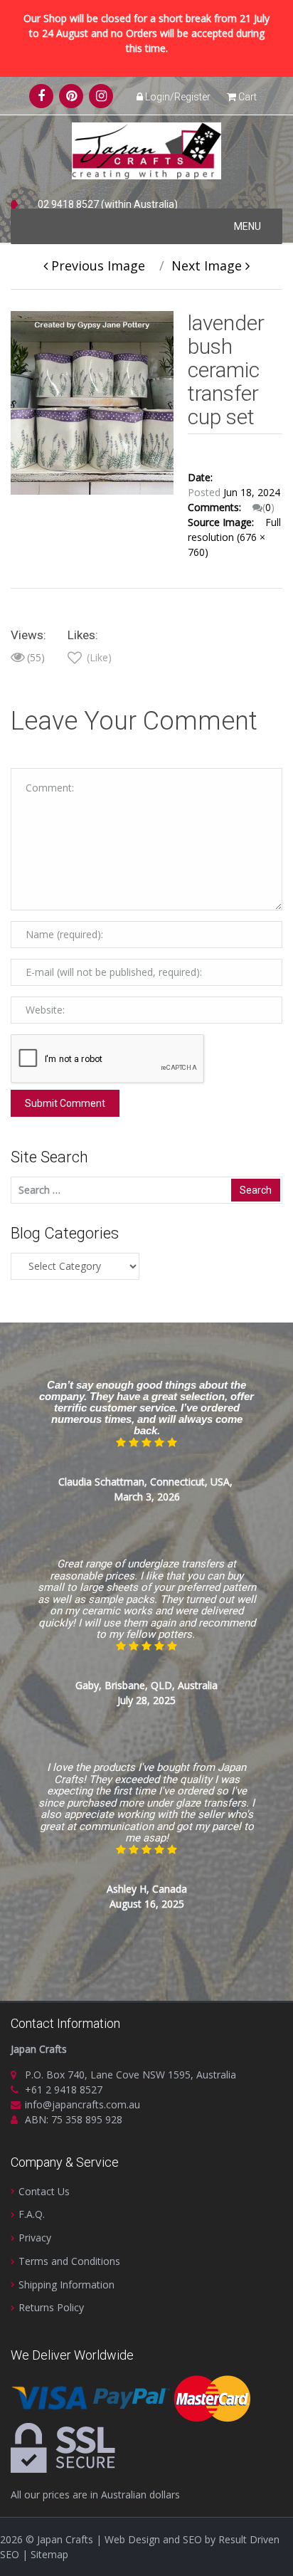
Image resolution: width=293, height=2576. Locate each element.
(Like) (98, 657)
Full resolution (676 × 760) (234, 537)
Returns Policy (51, 2307)
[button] (247, 226)
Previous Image (96, 266)
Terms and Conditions (69, 2261)
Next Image (208, 266)
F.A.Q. (32, 2214)
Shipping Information (66, 2285)
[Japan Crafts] (146, 150)
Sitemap (49, 2554)
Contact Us (44, 2191)
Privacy (35, 2238)
